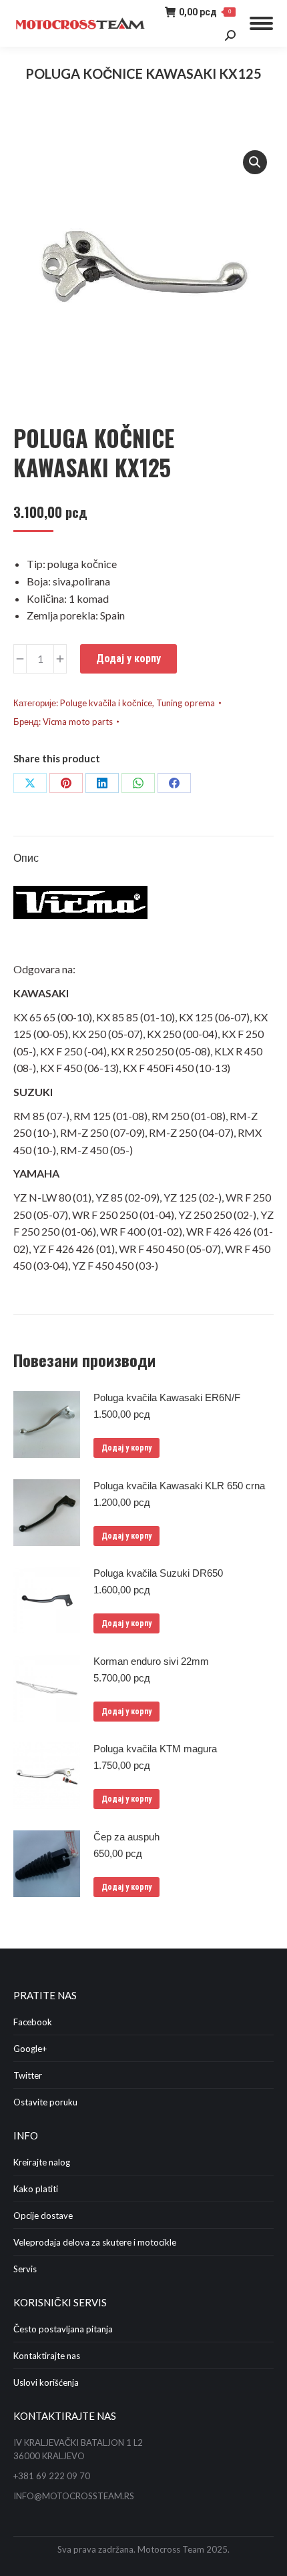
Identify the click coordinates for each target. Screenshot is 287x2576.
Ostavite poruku (45, 2102)
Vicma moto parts (78, 722)
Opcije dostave (43, 2216)
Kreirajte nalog (42, 2162)
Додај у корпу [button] (126, 1448)
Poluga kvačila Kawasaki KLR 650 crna (179, 1486)
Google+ (30, 2049)
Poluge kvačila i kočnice (106, 703)
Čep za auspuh (126, 1837)
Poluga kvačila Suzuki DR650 (158, 1573)
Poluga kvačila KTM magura (155, 1749)
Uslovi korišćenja (46, 2382)
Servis (25, 2269)
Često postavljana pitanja (63, 2329)
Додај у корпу (128, 659)
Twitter (28, 2075)
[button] (255, 162)
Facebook (33, 2022)
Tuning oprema (186, 703)
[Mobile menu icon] (261, 23)
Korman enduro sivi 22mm (151, 1661)
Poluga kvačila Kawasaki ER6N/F (167, 1397)
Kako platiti (36, 2189)
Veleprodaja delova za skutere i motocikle (95, 2242)
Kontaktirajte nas (47, 2356)
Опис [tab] (26, 857)
